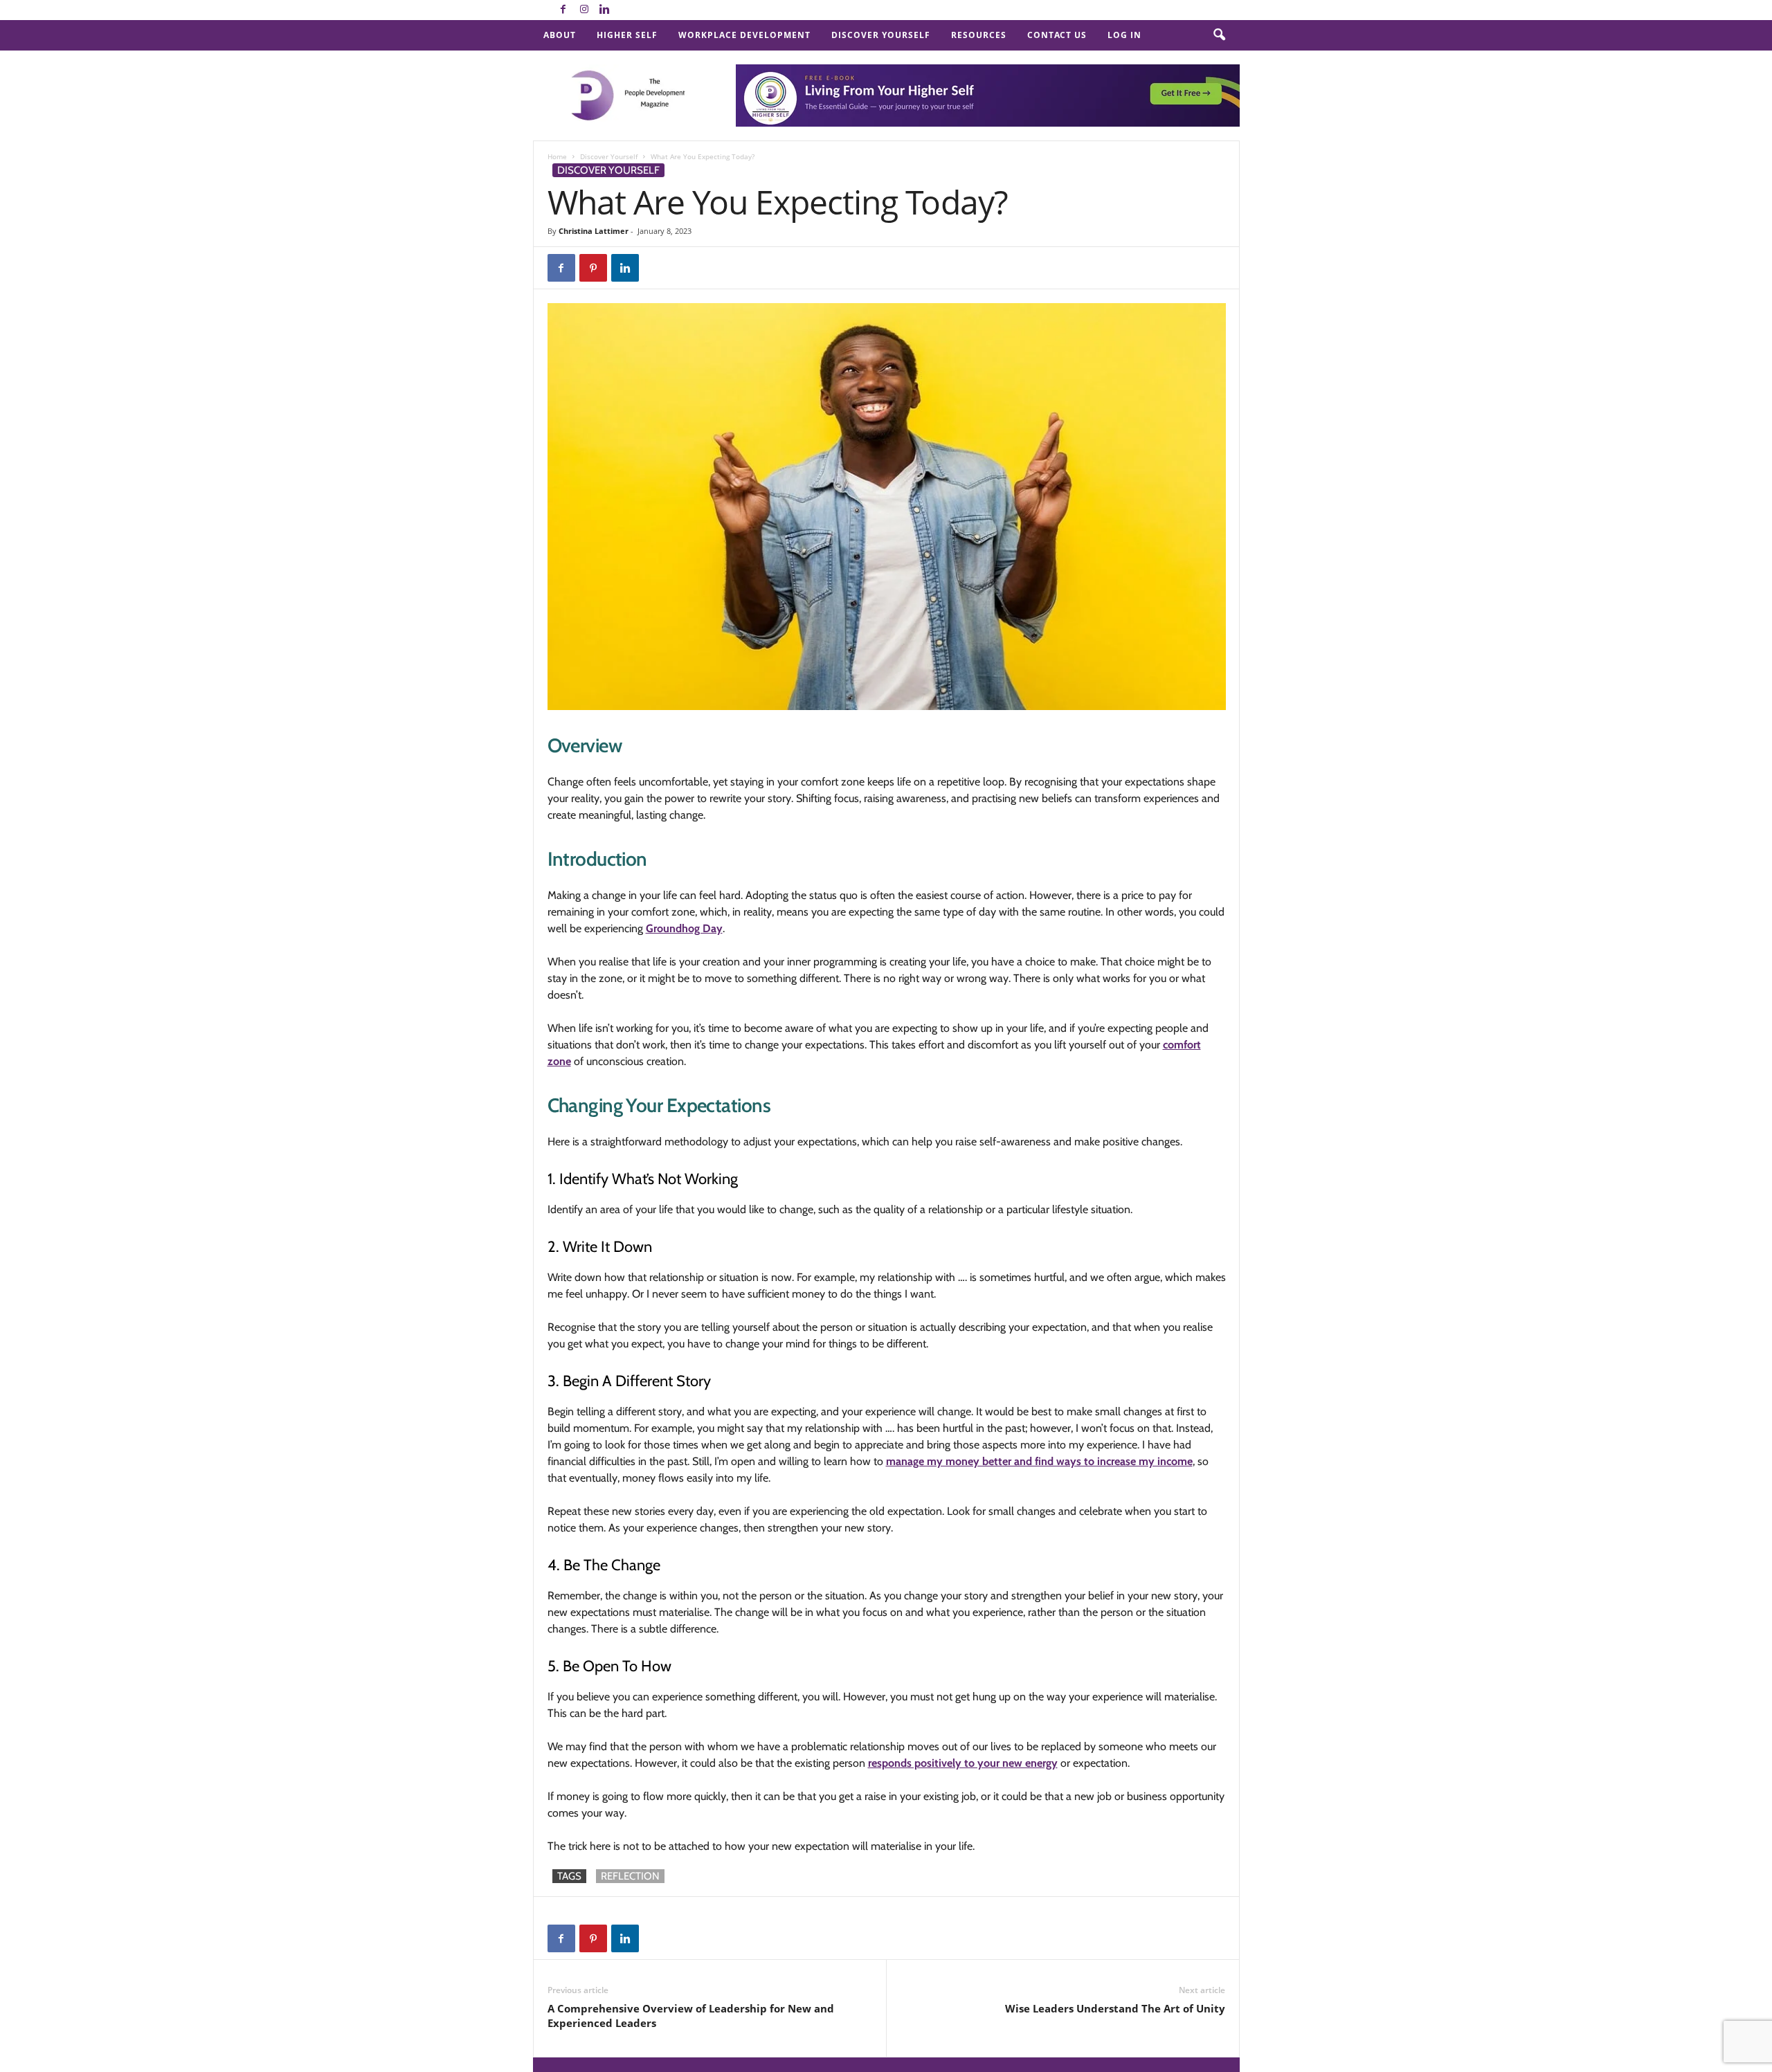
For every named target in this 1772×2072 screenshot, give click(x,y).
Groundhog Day (684, 928)
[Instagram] (584, 10)
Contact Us (1057, 35)
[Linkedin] (605, 10)
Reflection (630, 1876)
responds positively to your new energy (963, 1763)
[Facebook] (563, 10)
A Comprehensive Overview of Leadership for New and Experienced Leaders (691, 2016)
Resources (979, 35)
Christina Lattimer (594, 231)
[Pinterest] (593, 268)
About (560, 35)
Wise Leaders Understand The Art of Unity (1115, 2008)
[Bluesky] (626, 10)
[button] (1219, 35)
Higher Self (627, 35)
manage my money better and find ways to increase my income (1039, 1461)
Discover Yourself (881, 35)
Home (557, 156)
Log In (1124, 35)
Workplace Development (744, 35)
